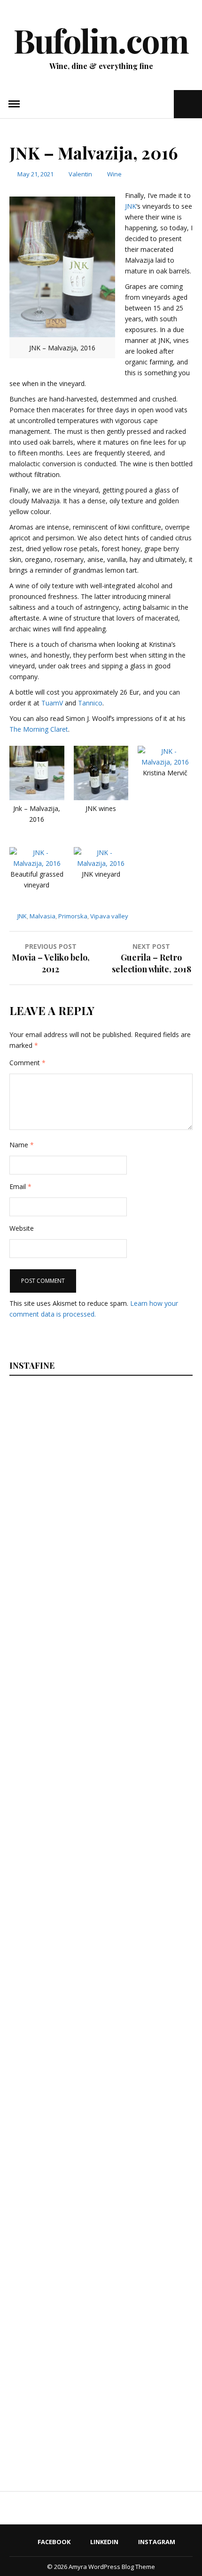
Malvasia (43, 916)
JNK (131, 206)
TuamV (52, 703)
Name (22, 1145)
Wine (114, 174)
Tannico (90, 703)
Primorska (73, 916)
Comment (27, 1063)
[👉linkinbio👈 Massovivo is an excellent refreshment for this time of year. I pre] (71, 1997)
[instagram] (166, 104)
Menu (14, 104)
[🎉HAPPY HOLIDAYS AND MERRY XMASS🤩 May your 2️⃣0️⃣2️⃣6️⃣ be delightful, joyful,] (71, 1459)
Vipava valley (109, 916)
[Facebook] (138, 104)
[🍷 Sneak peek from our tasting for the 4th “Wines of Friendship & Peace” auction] (71, 1863)
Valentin (80, 174)
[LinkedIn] (151, 104)
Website (22, 1228)
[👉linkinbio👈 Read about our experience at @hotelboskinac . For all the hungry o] (71, 2401)
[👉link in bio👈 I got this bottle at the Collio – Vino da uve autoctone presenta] (71, 2266)
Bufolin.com (101, 40)
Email (20, 1186)
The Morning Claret (39, 729)
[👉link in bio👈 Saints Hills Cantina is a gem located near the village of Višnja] (71, 2132)
